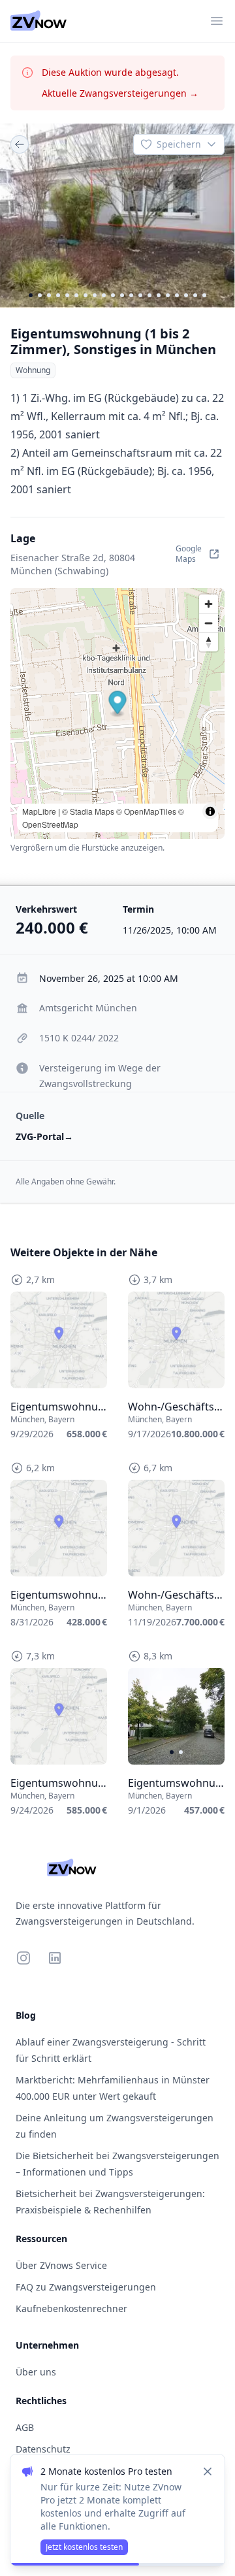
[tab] (31, 295)
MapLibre (39, 811)
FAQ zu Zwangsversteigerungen (86, 2287)
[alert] (117, 2510)
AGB (25, 2427)
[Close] (208, 2471)
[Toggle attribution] (210, 811)
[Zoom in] (209, 604)
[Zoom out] (209, 623)
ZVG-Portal (44, 1136)
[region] (117, 216)
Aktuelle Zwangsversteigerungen (120, 93)
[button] (118, 704)
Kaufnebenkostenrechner (71, 2308)
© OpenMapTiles (146, 811)
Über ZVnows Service (61, 2265)
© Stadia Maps (88, 811)
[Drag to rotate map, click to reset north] (209, 642)
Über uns (36, 2372)
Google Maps (189, 554)
